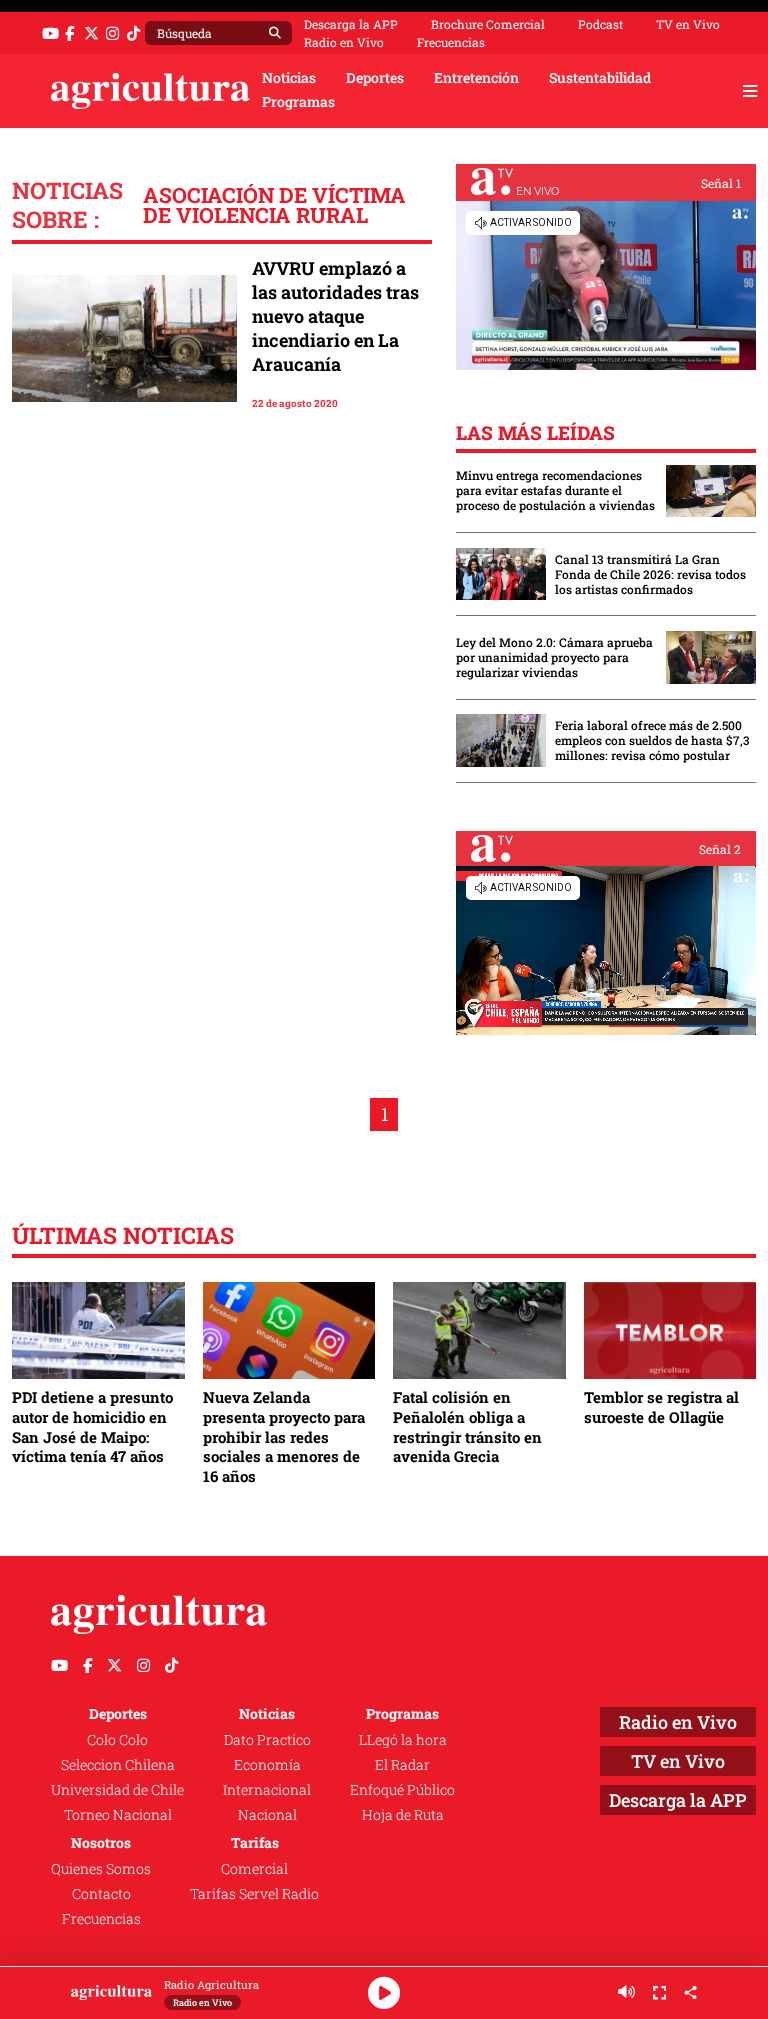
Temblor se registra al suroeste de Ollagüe (661, 1407)
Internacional (267, 1790)
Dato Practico (267, 1740)
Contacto (101, 1894)
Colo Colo (117, 1740)
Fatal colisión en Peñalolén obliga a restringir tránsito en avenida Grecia (467, 1426)
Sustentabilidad (600, 78)
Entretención (476, 78)
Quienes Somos (101, 1869)
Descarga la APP (351, 24)
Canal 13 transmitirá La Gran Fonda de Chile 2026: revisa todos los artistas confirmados (650, 574)
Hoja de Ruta (403, 1815)
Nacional (267, 1815)
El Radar (402, 1765)
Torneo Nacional (118, 1815)
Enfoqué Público (402, 1790)
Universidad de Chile (117, 1790)
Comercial (254, 1869)
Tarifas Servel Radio (254, 1894)
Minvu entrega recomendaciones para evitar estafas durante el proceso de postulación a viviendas (555, 490)
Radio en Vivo (344, 42)
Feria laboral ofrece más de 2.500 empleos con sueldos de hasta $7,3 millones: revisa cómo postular (652, 740)
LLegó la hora (403, 1740)
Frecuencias (451, 42)
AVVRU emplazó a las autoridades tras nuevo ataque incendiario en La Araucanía (335, 316)
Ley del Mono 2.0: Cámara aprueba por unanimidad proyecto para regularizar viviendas (554, 657)
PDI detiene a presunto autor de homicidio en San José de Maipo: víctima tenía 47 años (92, 1426)
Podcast (600, 24)
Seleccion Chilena (118, 1765)
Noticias (289, 78)
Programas (298, 102)
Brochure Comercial (488, 24)
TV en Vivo (688, 24)
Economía (267, 1765)
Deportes (375, 78)
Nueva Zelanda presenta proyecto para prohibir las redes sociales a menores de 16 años (284, 1436)
